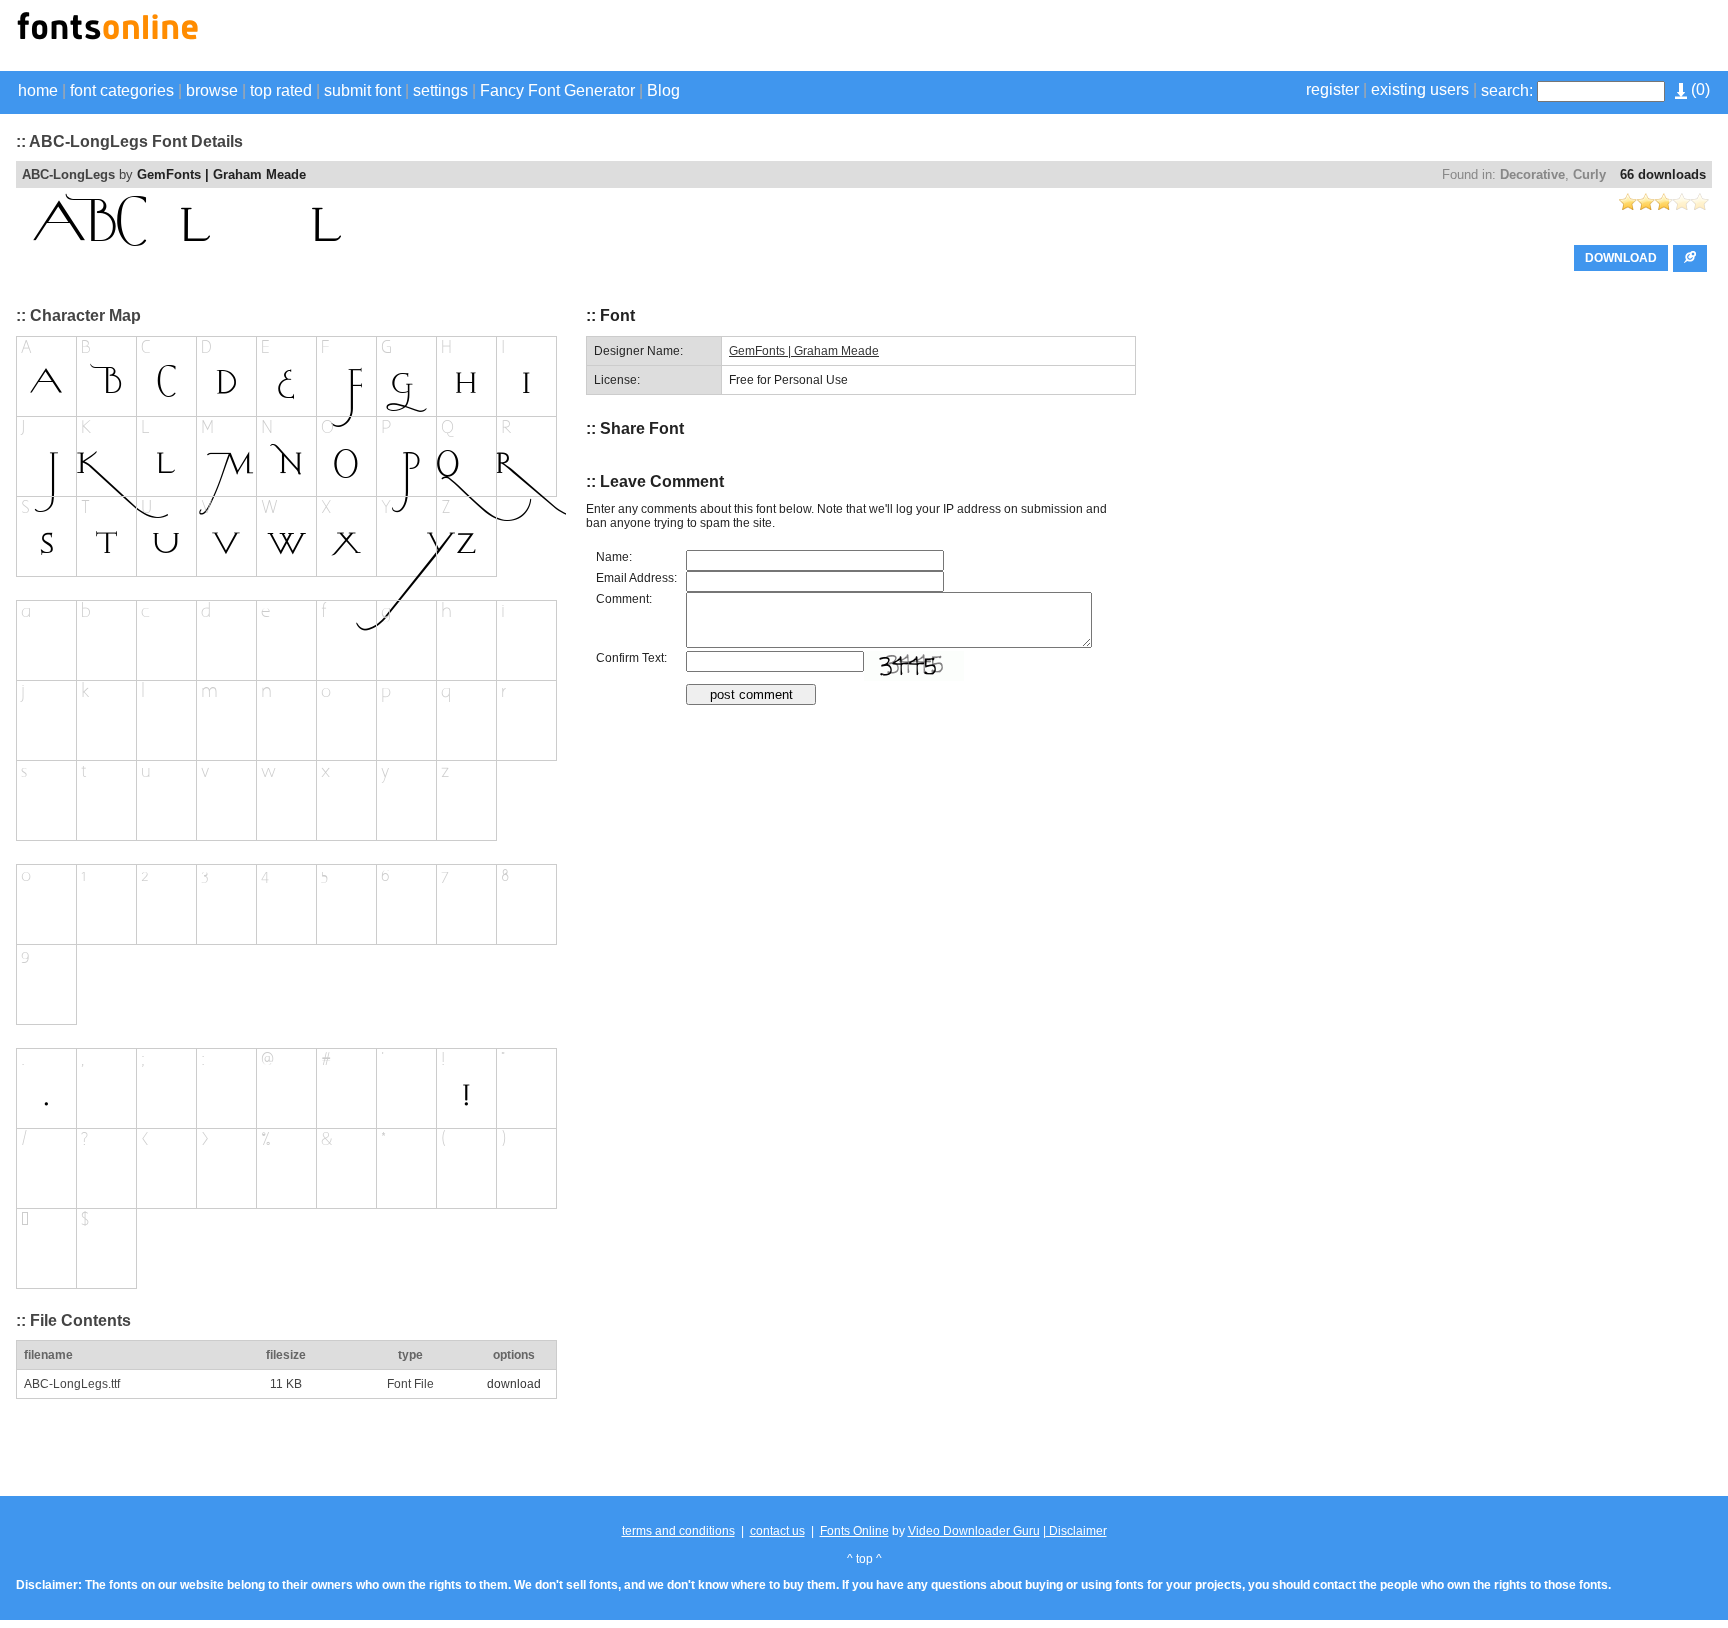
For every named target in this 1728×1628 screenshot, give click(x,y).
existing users (1420, 89)
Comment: (624, 599)
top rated (281, 90)
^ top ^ (864, 1559)
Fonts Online (854, 1531)
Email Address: (636, 578)
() (1698, 89)
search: (1507, 90)
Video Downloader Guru (974, 1531)
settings (440, 90)
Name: (614, 557)
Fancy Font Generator (557, 90)
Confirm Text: (631, 658)
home (38, 90)
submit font (362, 90)
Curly (1589, 174)
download (514, 1384)
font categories (122, 90)
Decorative (1532, 174)
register (1332, 89)
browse (212, 90)
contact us (777, 1531)
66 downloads (1663, 174)
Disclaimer (1076, 1531)
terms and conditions (678, 1531)
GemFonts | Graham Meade (221, 174)
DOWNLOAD (1621, 258)
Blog (663, 90)
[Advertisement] (1478, 38)
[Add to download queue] (1690, 258)
